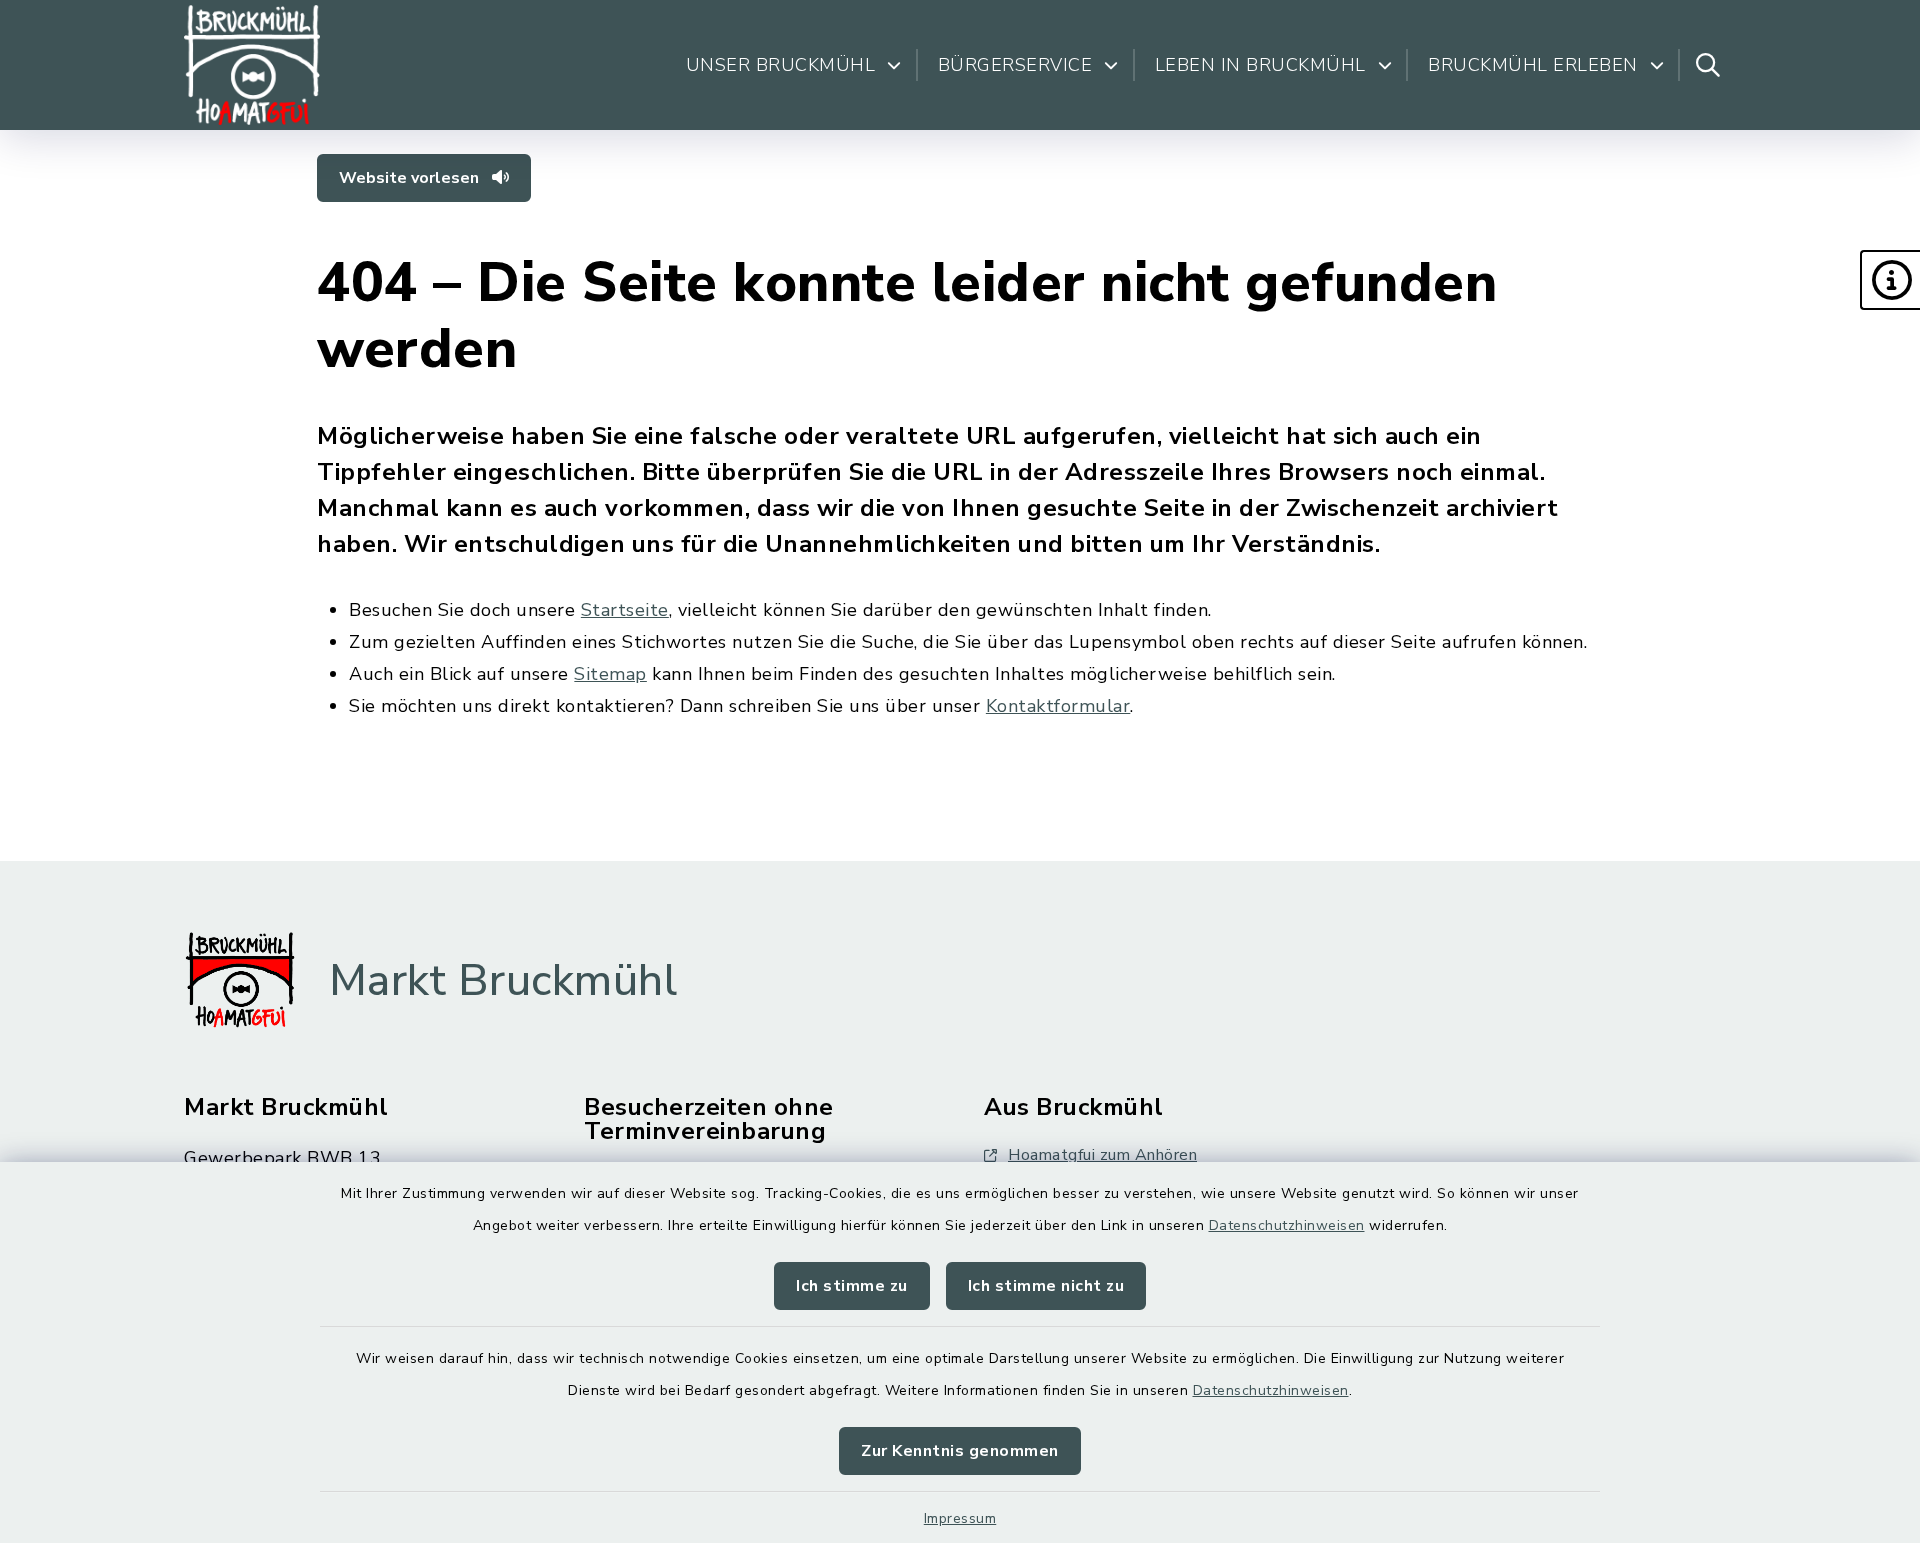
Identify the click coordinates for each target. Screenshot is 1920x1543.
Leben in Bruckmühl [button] (1260, 65)
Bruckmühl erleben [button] (1533, 65)
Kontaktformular (1058, 706)
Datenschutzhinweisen (1287, 1225)
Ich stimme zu (852, 1286)
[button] (1890, 280)
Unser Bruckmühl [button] (781, 65)
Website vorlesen (411, 178)
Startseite (625, 610)
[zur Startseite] (252, 65)
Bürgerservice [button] (1015, 65)
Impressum (960, 1518)
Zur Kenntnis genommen (960, 1451)
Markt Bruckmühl (503, 981)
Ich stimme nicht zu (1046, 1286)
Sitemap (610, 674)
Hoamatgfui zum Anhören (1102, 1155)
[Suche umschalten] (1708, 65)
